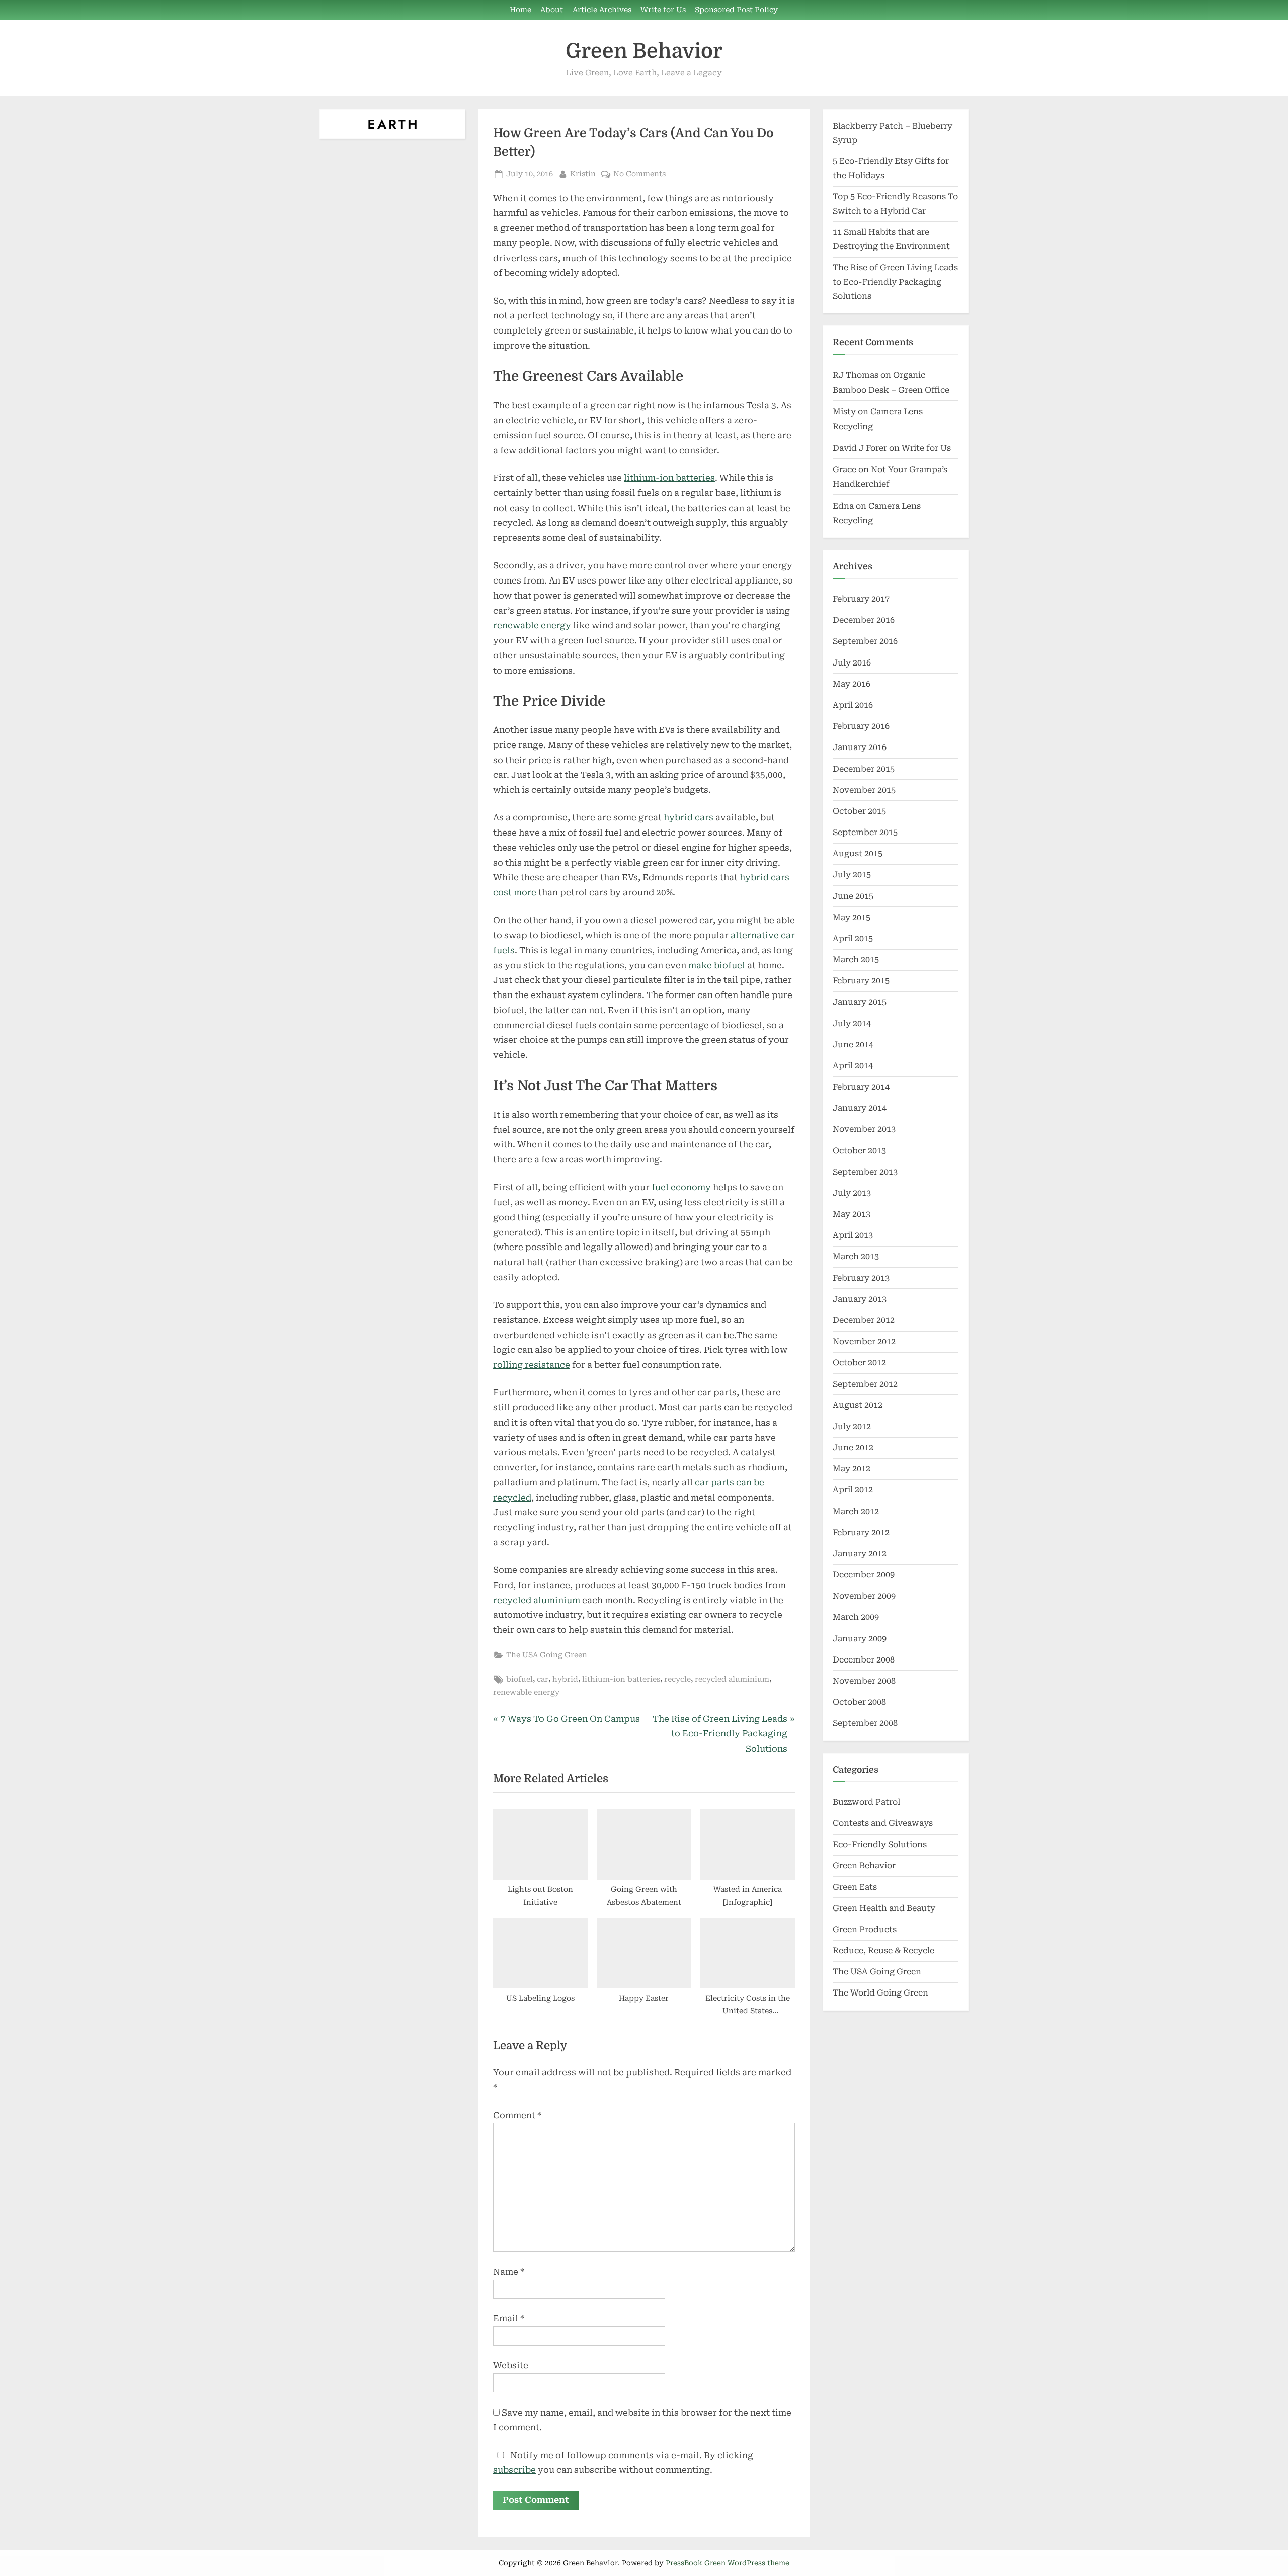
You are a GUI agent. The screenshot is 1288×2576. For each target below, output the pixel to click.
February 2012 (861, 1532)
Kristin (583, 174)
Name (509, 2272)
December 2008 (864, 1660)
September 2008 (865, 1723)
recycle (677, 1679)
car (543, 1679)
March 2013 (856, 1256)
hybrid (565, 1679)
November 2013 (864, 1129)
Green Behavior (644, 51)
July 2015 (852, 875)
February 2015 (861, 981)
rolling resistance (532, 1365)
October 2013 (859, 1151)
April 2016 (853, 705)
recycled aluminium (537, 1600)
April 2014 (853, 1066)
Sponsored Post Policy (736, 10)
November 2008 (864, 1681)
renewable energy (532, 625)
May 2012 (852, 1469)
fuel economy (681, 1187)
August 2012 (858, 1405)
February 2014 (861, 1087)
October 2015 (859, 811)
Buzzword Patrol (866, 1802)
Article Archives (602, 10)
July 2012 (852, 1426)
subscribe (514, 2470)
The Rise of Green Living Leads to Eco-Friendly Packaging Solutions (895, 282)
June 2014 (853, 1045)
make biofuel (717, 965)
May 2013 (852, 1214)
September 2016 (865, 641)
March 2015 (856, 960)
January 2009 (860, 1639)
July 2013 (852, 1193)
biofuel (519, 1679)
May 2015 (852, 917)
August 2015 (858, 853)
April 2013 (853, 1235)
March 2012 (856, 1511)
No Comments (639, 175)
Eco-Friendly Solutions (880, 1844)
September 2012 (865, 1384)
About (552, 10)
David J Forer (860, 448)
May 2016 (852, 684)
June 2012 (853, 1447)
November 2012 (864, 1341)
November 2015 (864, 790)
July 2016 (852, 663)
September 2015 (865, 832)
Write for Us (663, 10)
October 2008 (859, 1702)
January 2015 (860, 1002)
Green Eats (855, 1887)
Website (511, 2365)
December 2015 (864, 769)
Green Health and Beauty (884, 1908)
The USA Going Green (547, 1655)
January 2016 (860, 747)
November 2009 (864, 1596)
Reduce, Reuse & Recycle (883, 1950)
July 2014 (852, 1023)
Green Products (865, 1929)
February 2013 (861, 1278)
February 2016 (861, 726)
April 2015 (853, 938)
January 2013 (860, 1299)
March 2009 (856, 1617)
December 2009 (864, 1575)
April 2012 (853, 1490)
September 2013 (865, 1172)
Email (509, 2318)
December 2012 (864, 1320)
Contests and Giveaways (883, 1823)
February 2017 (861, 599)
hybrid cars (689, 817)
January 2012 (860, 1554)
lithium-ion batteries (669, 478)
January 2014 (860, 1108)
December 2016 (864, 620)
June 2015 (853, 896)
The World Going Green (880, 1993)
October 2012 (859, 1362)
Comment (517, 2115)
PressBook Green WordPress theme (728, 2563)
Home (520, 10)
